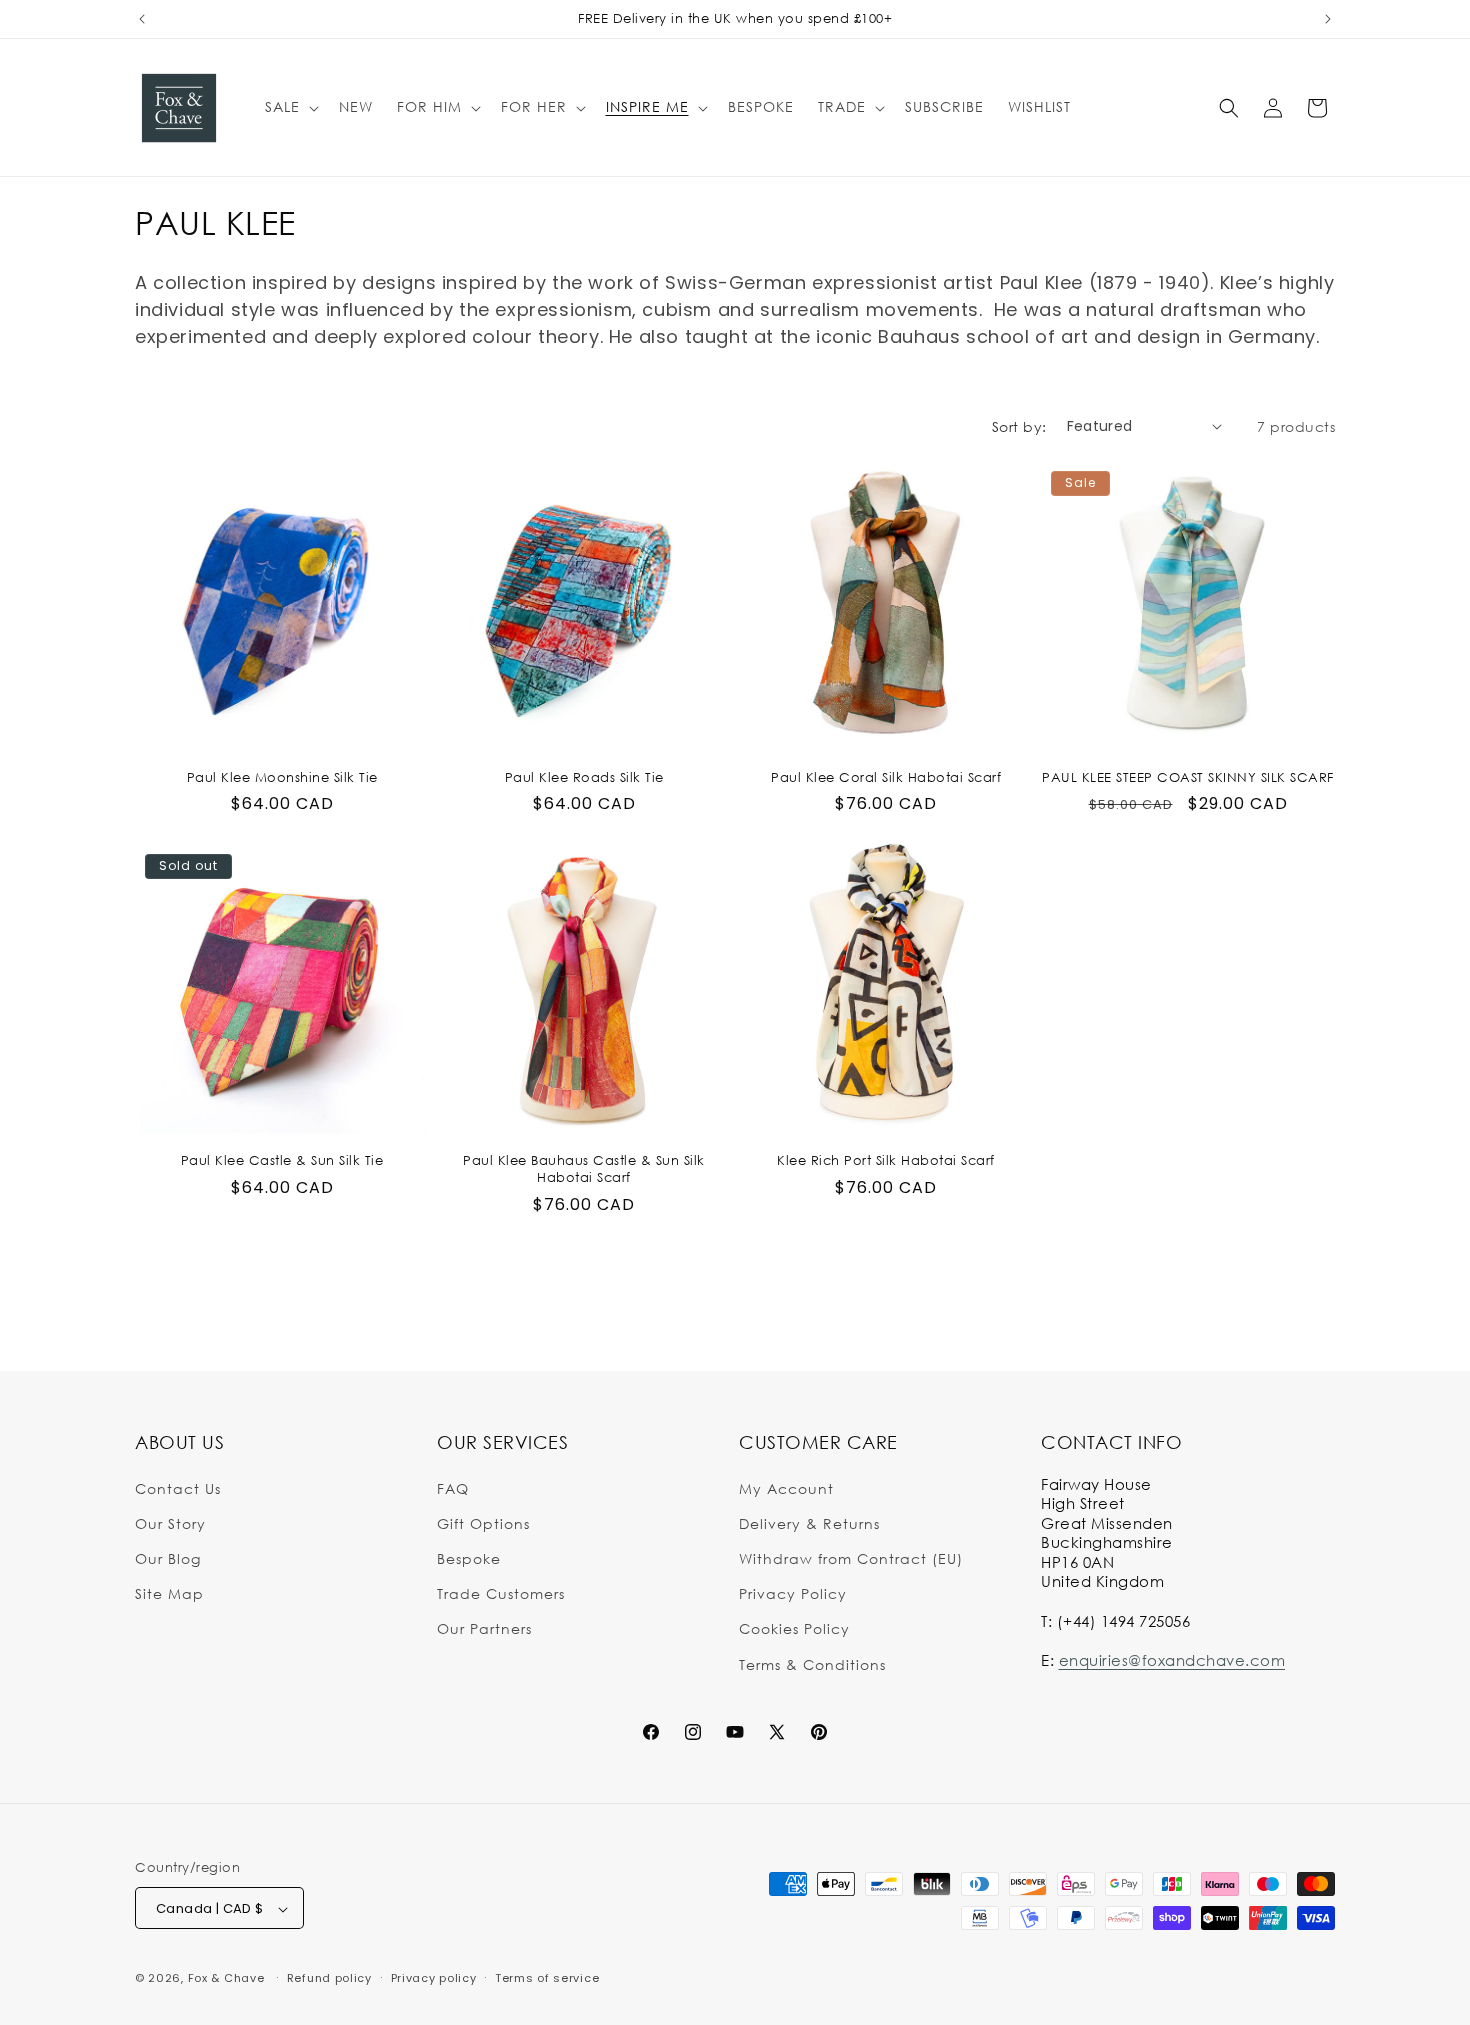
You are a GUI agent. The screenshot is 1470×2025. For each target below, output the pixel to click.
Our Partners (484, 1628)
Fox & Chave (226, 1979)
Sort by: (1019, 426)
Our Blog (168, 1557)
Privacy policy (434, 1978)
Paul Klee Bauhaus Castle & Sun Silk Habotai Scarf (584, 1168)
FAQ (453, 1487)
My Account (786, 1487)
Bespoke (469, 1557)
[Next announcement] (1328, 19)
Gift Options (483, 1522)
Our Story (170, 1522)
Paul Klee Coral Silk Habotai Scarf (886, 777)
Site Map (169, 1593)
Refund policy (329, 1978)
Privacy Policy (793, 1593)
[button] (290, 107)
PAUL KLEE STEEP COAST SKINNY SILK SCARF (1188, 777)
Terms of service (547, 1978)
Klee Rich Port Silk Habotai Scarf (886, 1160)
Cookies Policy (794, 1628)
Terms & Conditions (812, 1663)
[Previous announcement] (142, 19)
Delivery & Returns (809, 1522)
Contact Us (178, 1487)
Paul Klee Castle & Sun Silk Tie (282, 1160)
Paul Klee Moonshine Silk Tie (282, 777)
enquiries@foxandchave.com (1172, 1659)
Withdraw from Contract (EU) (851, 1557)
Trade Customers (501, 1593)
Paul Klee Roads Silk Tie (584, 777)
